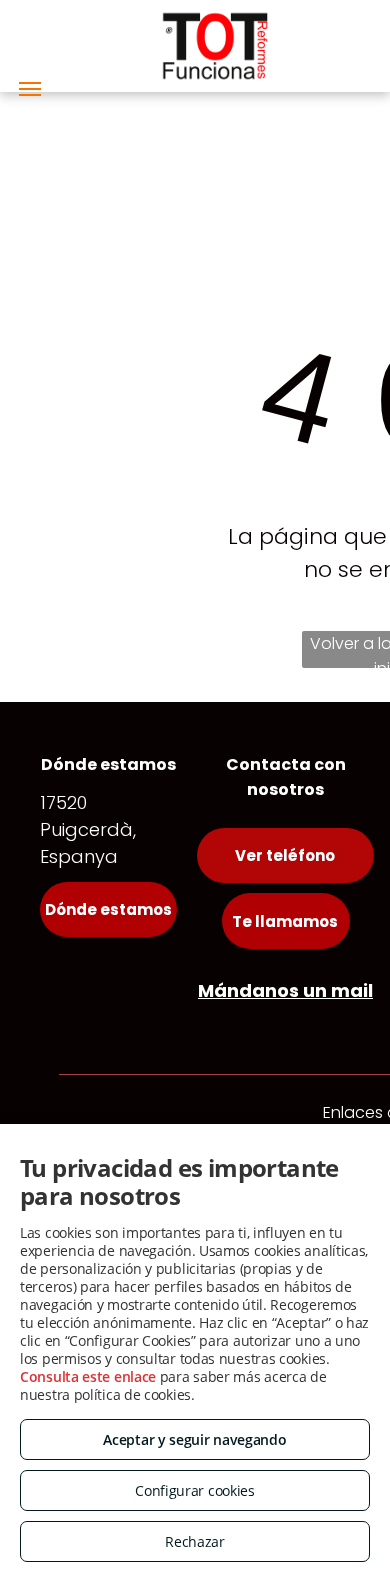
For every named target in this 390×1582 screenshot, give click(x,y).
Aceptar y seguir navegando (194, 1439)
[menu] (30, 89)
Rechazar (195, 1541)
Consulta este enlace (88, 1376)
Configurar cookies (195, 1490)
